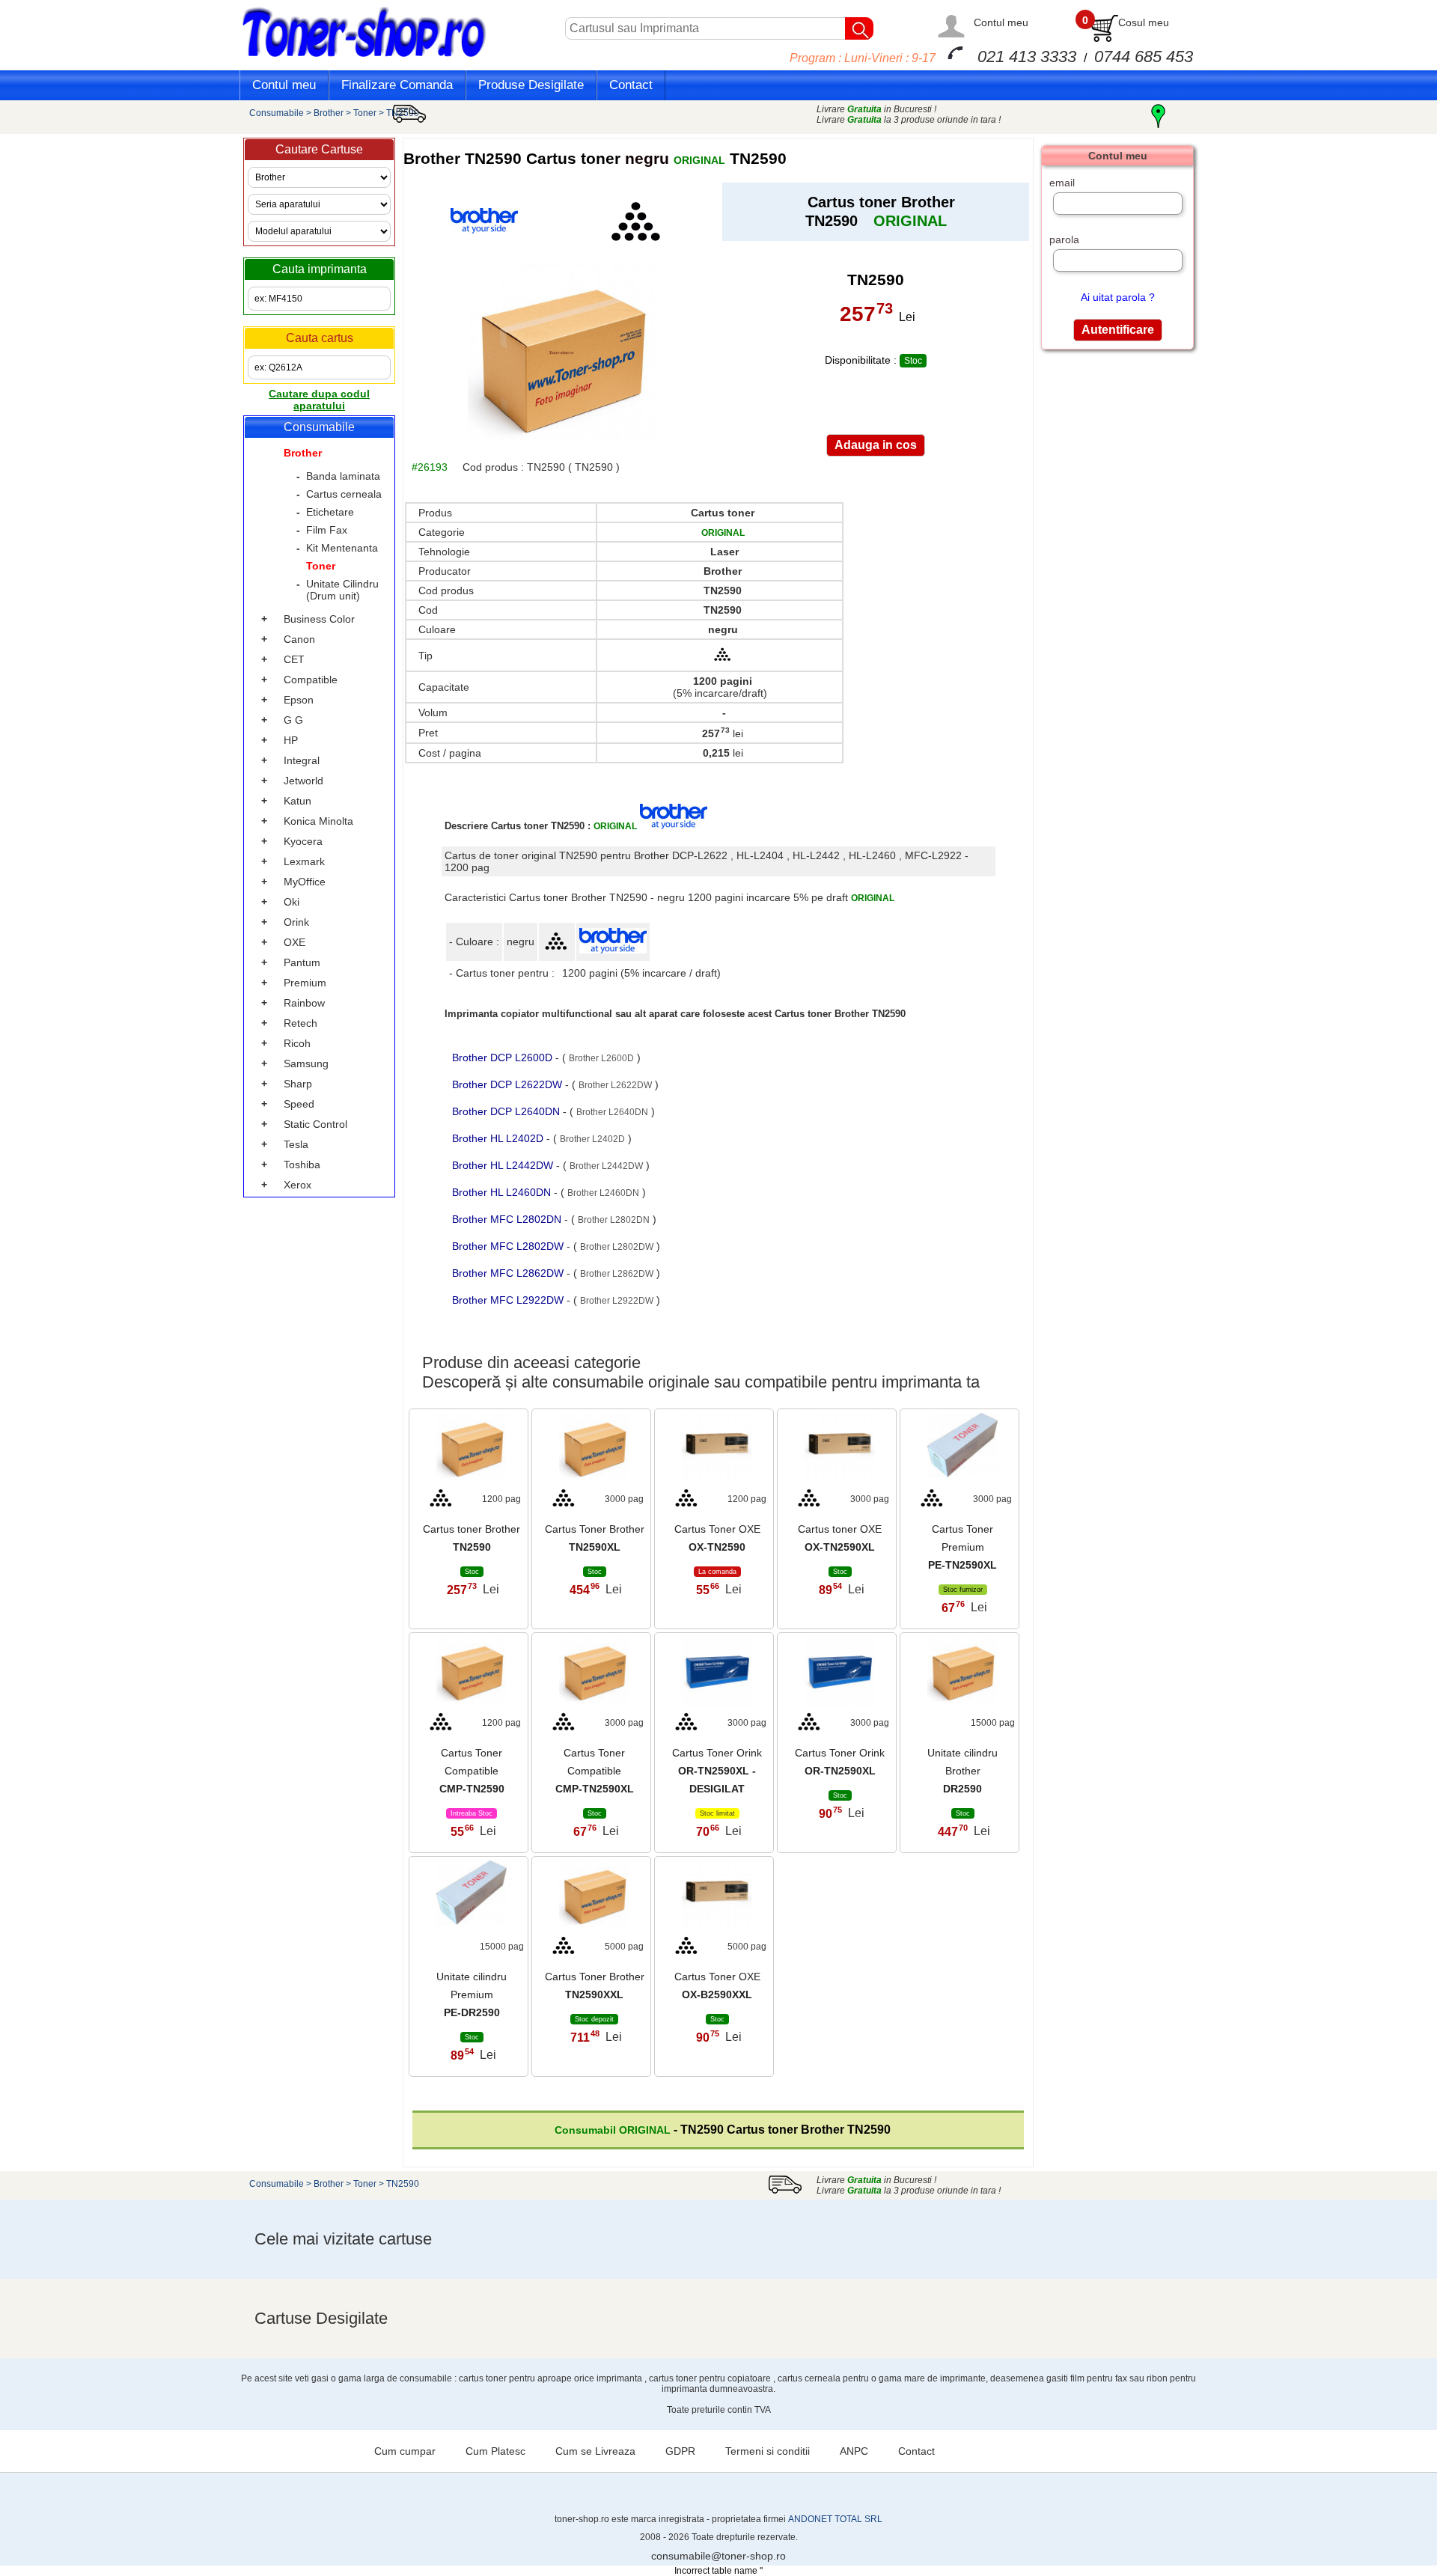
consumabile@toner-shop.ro (718, 2556)
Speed (299, 1104)
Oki (292, 902)
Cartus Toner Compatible (472, 1771)
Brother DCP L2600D (504, 1057)
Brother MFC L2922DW (509, 1300)
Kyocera (303, 841)
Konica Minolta (318, 821)
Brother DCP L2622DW (509, 1084)
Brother (329, 113)
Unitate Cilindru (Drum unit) (342, 590)
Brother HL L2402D (499, 1138)
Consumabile (277, 113)
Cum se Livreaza (595, 2451)
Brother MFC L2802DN (508, 1219)
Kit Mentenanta (342, 548)
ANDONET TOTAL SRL (835, 2519)
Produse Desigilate (531, 85)
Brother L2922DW (617, 1301)
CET (294, 659)
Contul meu (1001, 22)
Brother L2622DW (615, 1085)
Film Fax (327, 530)
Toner (365, 113)
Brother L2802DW (617, 1247)
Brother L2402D (592, 1139)
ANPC (854, 2451)
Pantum (302, 962)
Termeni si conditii (768, 2451)
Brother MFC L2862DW (509, 1273)
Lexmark (304, 861)
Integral (302, 760)
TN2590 (403, 113)
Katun (298, 801)
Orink (296, 922)
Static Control (315, 1124)
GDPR (680, 2451)
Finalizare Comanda (397, 85)
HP (291, 740)
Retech (300, 1023)
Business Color (319, 619)
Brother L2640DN (612, 1112)
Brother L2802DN (614, 1220)
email (1062, 183)
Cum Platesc (495, 2451)
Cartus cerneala (344, 494)
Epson (299, 700)
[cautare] (859, 28)
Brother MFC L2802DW (509, 1246)
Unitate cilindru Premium (472, 1994)
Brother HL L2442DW (504, 1165)
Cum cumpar (405, 2451)
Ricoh (297, 1043)
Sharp (298, 1084)
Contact (631, 85)
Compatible (311, 680)
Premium (305, 983)
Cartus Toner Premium (962, 1547)
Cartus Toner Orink (717, 1771)
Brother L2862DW (617, 1274)
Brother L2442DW (606, 1166)
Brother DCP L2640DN (507, 1111)
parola (1064, 239)
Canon (299, 639)
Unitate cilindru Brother (962, 1771)
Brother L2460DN (603, 1193)
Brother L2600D (601, 1058)
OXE (295, 942)
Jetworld (303, 781)
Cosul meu (1144, 22)
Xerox (298, 1185)
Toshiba (302, 1165)
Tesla (296, 1144)
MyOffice (305, 882)
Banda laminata (343, 476)
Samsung (306, 1063)
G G (293, 720)
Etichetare (330, 512)
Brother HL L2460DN (503, 1192)
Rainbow (304, 1003)
